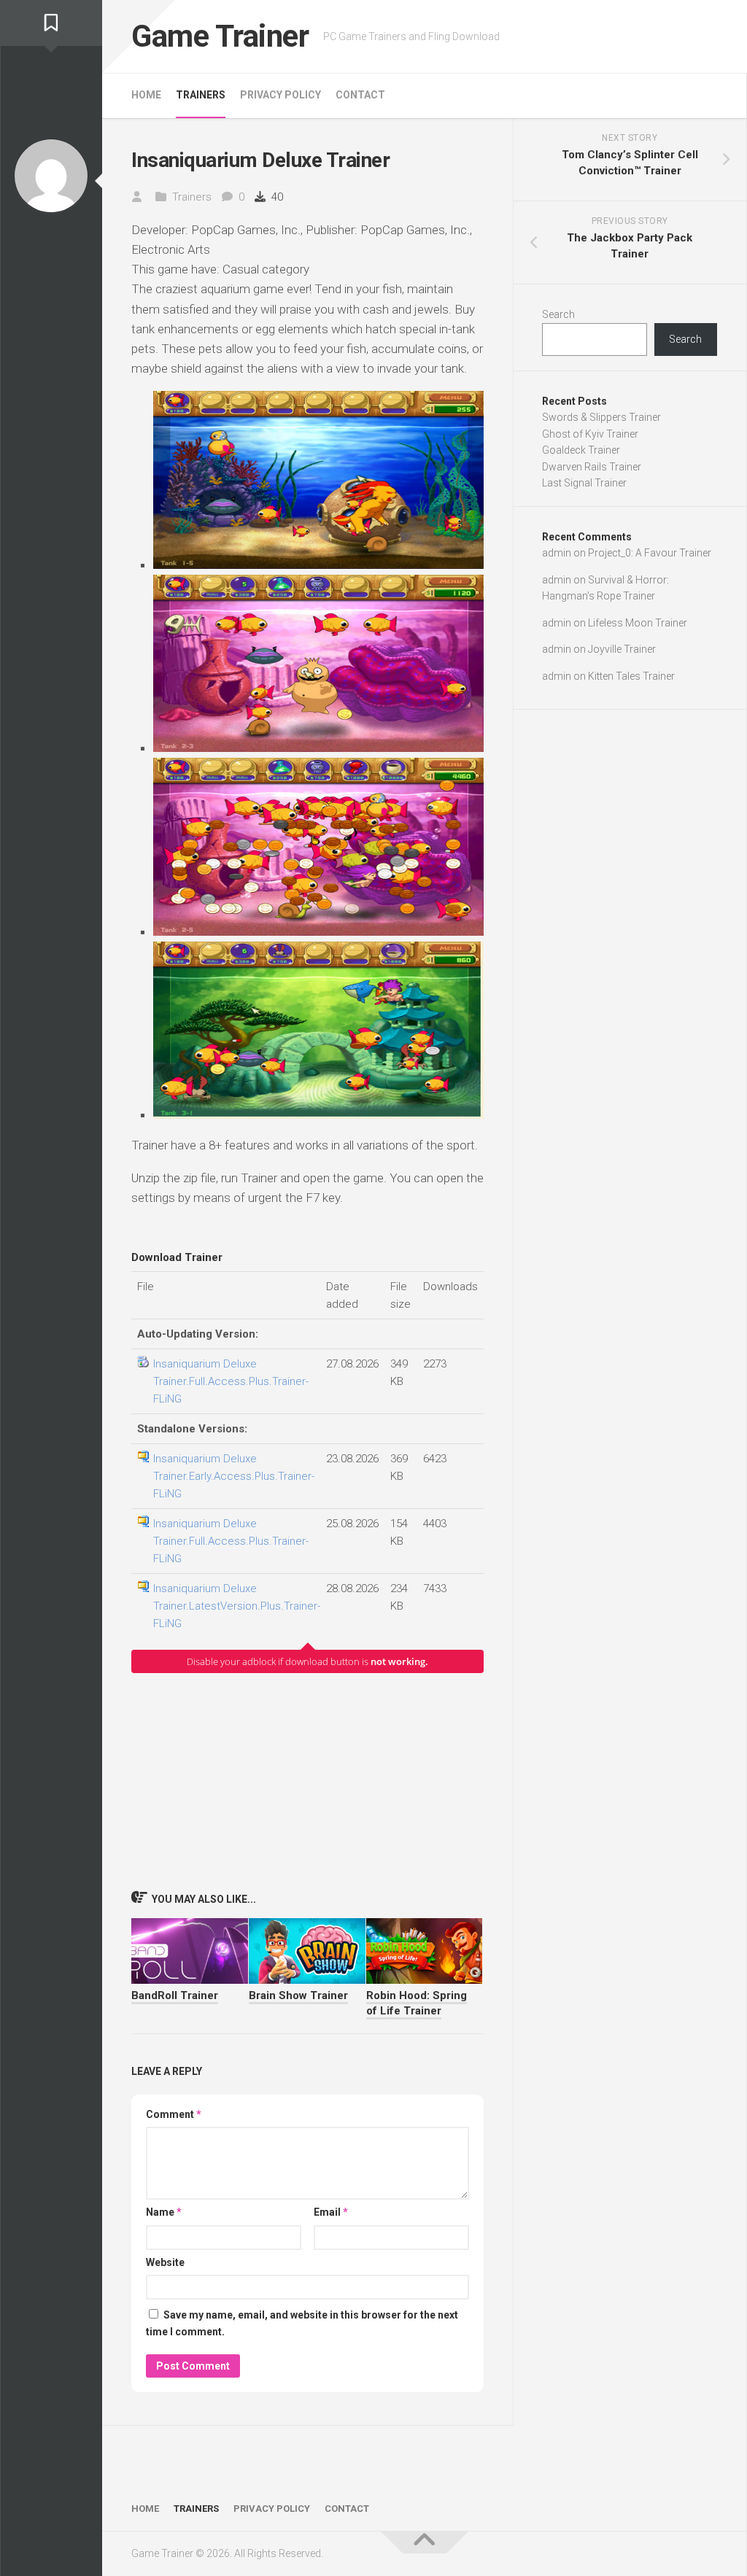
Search (558, 314)
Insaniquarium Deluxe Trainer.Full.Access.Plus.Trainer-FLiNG (231, 1381)
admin (557, 553)
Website (165, 2262)
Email (331, 2212)
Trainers (201, 95)
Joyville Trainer (622, 649)
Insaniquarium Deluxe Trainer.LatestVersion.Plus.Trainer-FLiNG (237, 1606)
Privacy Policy (280, 95)
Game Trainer (220, 36)
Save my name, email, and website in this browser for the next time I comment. (302, 2323)
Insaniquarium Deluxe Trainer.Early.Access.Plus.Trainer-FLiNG (234, 1476)
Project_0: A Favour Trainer (650, 553)
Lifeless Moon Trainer (638, 623)
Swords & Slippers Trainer (601, 417)
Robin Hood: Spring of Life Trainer (417, 2003)
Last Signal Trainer (584, 483)
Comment (174, 2114)
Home (146, 95)
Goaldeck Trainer (581, 450)
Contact (360, 95)
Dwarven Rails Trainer (592, 467)
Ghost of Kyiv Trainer (590, 434)
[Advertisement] (307, 1781)
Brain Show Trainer (298, 1995)
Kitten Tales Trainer (631, 676)
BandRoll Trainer (175, 1995)
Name (164, 2212)
